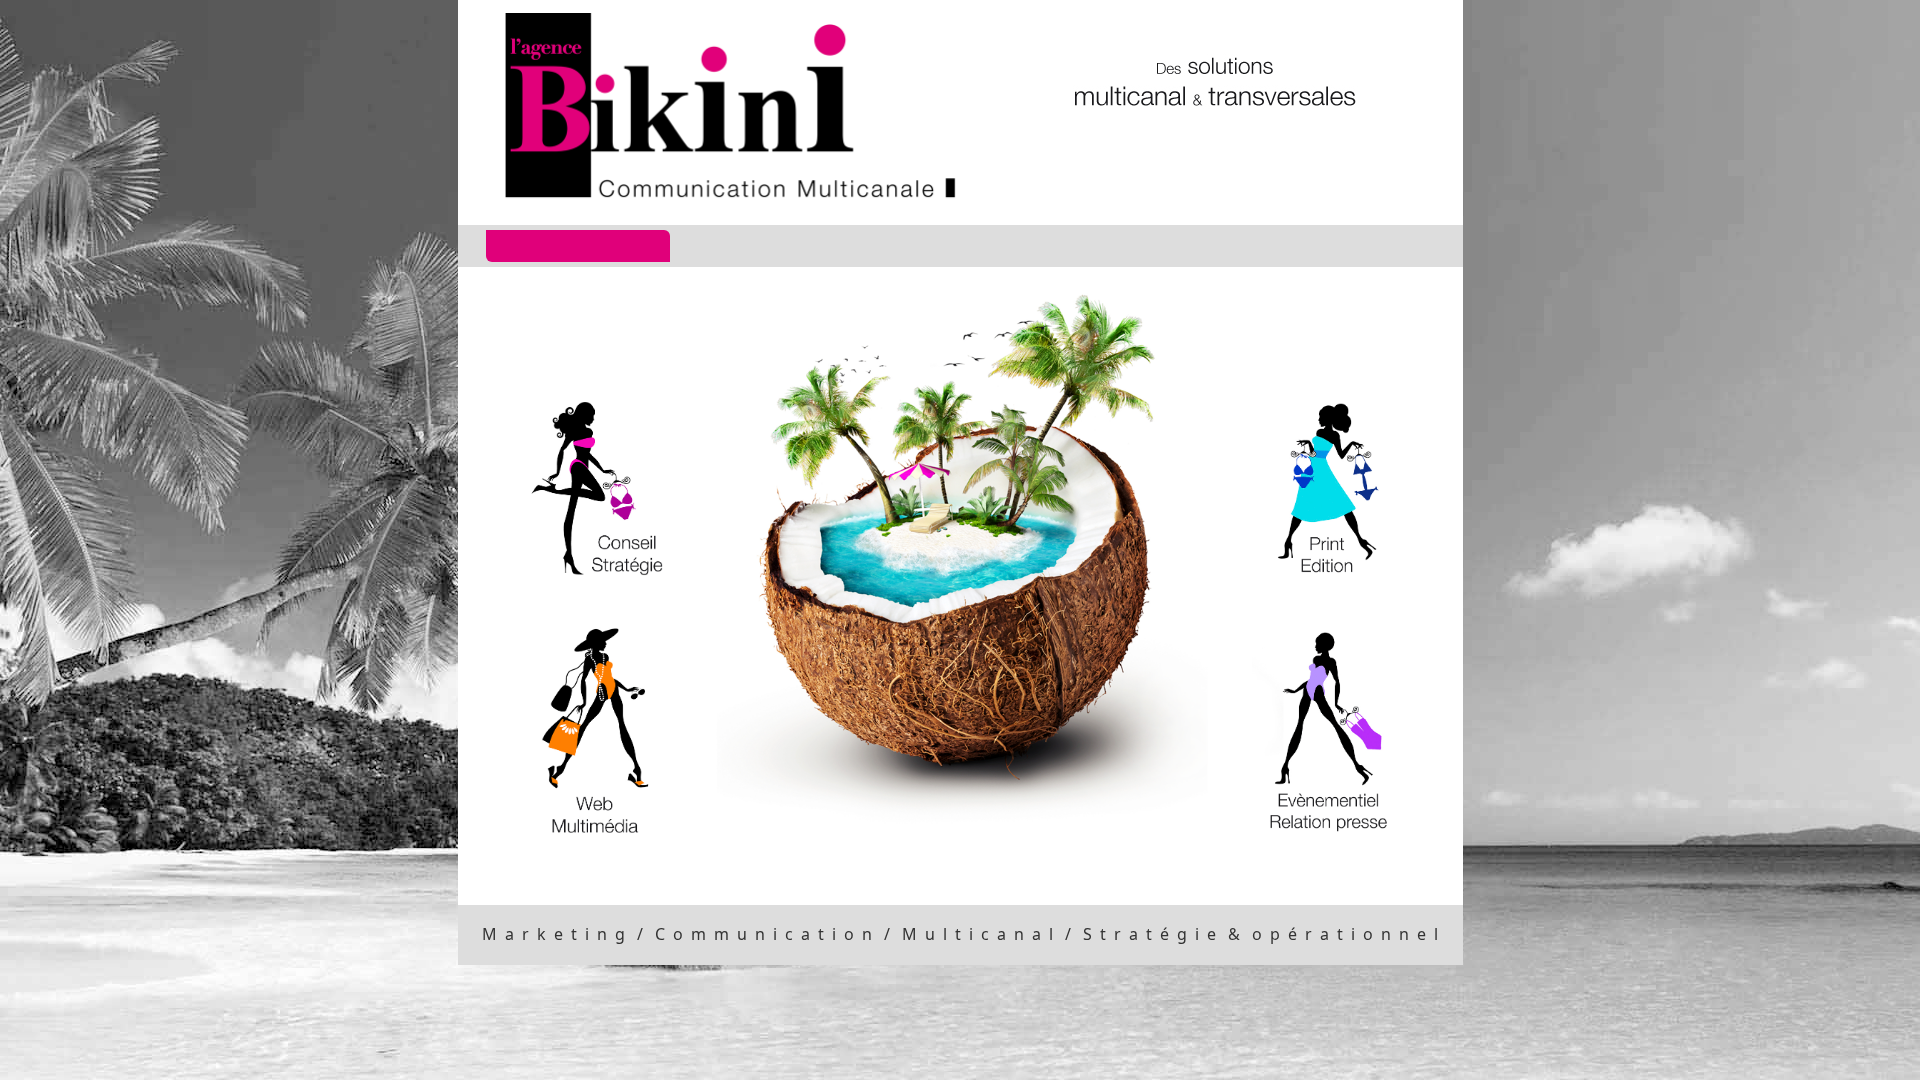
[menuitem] (578, 246)
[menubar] (950, 246)
